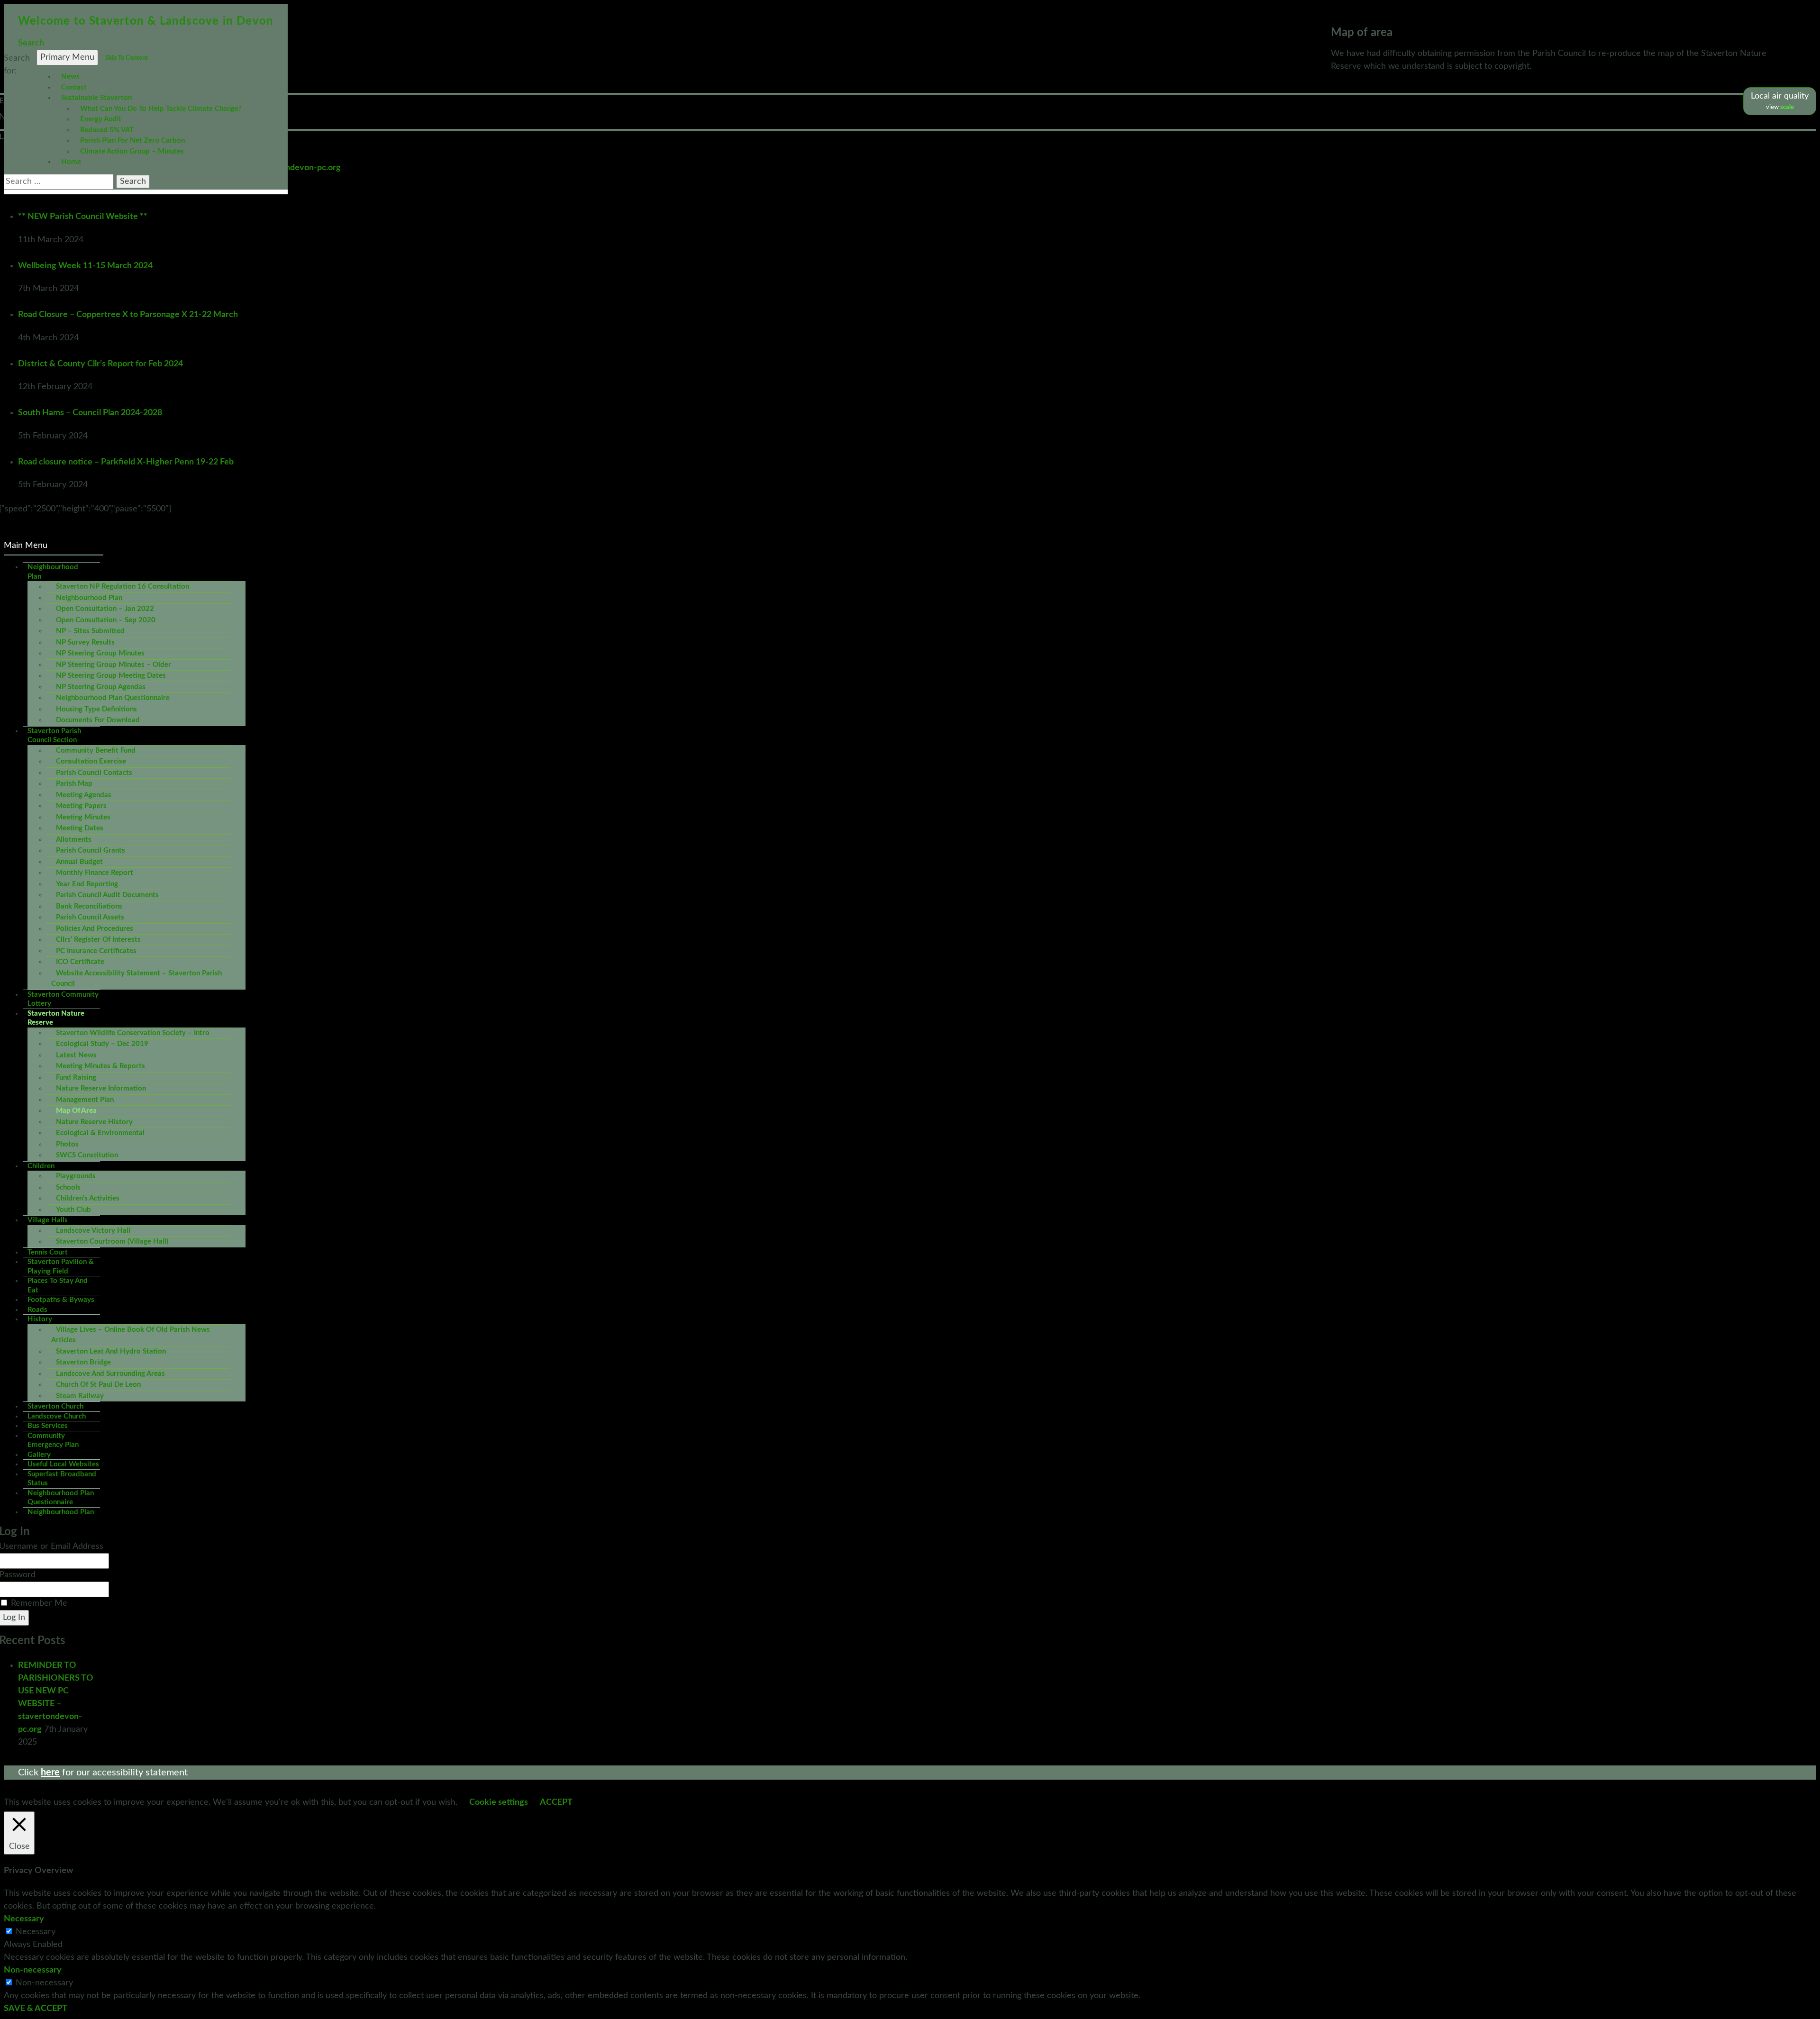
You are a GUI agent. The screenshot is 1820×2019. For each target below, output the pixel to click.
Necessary (36, 1932)
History (40, 1319)
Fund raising (76, 1078)
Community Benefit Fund (96, 750)
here (50, 1773)
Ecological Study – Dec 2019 (102, 1044)
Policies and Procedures (95, 929)
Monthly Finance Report (95, 873)
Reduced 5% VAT (107, 130)
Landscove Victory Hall (93, 1231)
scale (1787, 107)
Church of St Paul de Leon (98, 1385)
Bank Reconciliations (89, 906)
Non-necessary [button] (33, 1970)
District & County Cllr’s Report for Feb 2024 (100, 364)
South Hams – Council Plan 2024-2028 (90, 413)
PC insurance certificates (96, 951)
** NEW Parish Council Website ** (83, 217)
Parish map (74, 784)
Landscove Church (57, 1416)
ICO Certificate (80, 962)
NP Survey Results (85, 642)
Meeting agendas (84, 795)
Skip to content (127, 58)
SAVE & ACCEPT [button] (36, 2009)
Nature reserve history (94, 1122)
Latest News (76, 1055)
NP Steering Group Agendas (101, 687)
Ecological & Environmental (100, 1133)
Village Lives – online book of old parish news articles (131, 1335)
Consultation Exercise (91, 761)
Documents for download (98, 720)
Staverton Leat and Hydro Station (111, 1351)
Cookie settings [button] (499, 1802)
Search (31, 43)
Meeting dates (80, 828)
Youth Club (73, 1210)
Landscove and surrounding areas (110, 1374)
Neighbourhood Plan (89, 598)
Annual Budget (79, 862)
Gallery (39, 1455)
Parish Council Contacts (94, 773)
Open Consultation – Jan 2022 (105, 609)
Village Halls (48, 1220)
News (70, 77)
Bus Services (48, 1426)
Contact (74, 87)
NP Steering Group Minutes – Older (114, 665)
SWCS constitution (87, 1155)
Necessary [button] (24, 1919)
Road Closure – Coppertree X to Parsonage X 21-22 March (128, 315)
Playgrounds (76, 1176)
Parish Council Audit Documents (107, 895)
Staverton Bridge (83, 1362)
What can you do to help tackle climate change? (161, 109)
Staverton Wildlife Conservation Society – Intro (133, 1033)
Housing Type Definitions (96, 709)
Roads (37, 1310)
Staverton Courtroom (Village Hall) (112, 1241)
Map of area (76, 1111)
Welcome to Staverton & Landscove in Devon (146, 21)
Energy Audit (101, 119)
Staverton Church (55, 1406)
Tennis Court (48, 1252)
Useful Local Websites (63, 1464)
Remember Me (39, 1603)
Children (41, 1166)
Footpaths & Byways (61, 1300)
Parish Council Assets (90, 917)
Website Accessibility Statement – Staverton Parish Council (136, 979)
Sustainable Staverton (96, 98)
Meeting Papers (81, 806)
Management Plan (85, 1100)
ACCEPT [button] (556, 1802)
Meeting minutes (83, 817)
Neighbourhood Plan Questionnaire (113, 698)
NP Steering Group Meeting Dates (111, 676)
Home (71, 162)
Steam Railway (80, 1396)
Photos (67, 1144)
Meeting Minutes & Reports (100, 1066)
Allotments (74, 840)
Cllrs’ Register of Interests (98, 940)
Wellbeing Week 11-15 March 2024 (85, 266)
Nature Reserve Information (101, 1088)
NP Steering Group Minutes (100, 653)
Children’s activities (88, 1198)
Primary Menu (67, 57)
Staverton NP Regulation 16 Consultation (123, 587)
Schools (68, 1187)
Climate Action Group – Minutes (132, 151)
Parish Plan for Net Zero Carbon (132, 141)
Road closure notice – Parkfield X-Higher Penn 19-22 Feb (126, 462)
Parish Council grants (91, 850)
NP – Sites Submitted (90, 631)
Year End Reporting (87, 884)
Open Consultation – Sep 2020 (106, 620)
